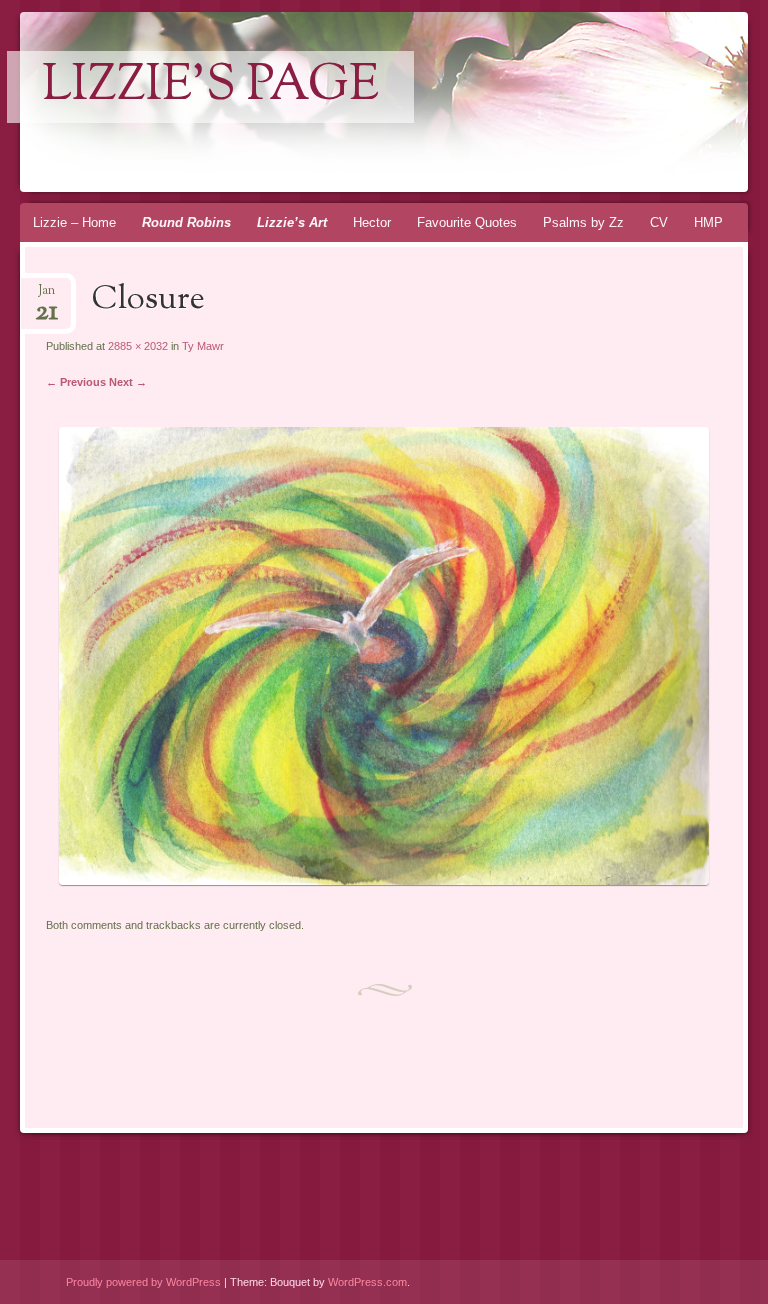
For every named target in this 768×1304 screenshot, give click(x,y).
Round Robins (186, 222)
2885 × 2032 (138, 346)
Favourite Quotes (467, 222)
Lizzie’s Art (292, 222)
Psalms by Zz (583, 222)
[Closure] (384, 880)
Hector (372, 222)
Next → (128, 382)
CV (659, 222)
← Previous (76, 382)
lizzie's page (210, 87)
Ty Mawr (203, 346)
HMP (708, 222)
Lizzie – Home (74, 222)
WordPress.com (367, 1282)
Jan (46, 296)
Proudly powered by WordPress (143, 1282)
